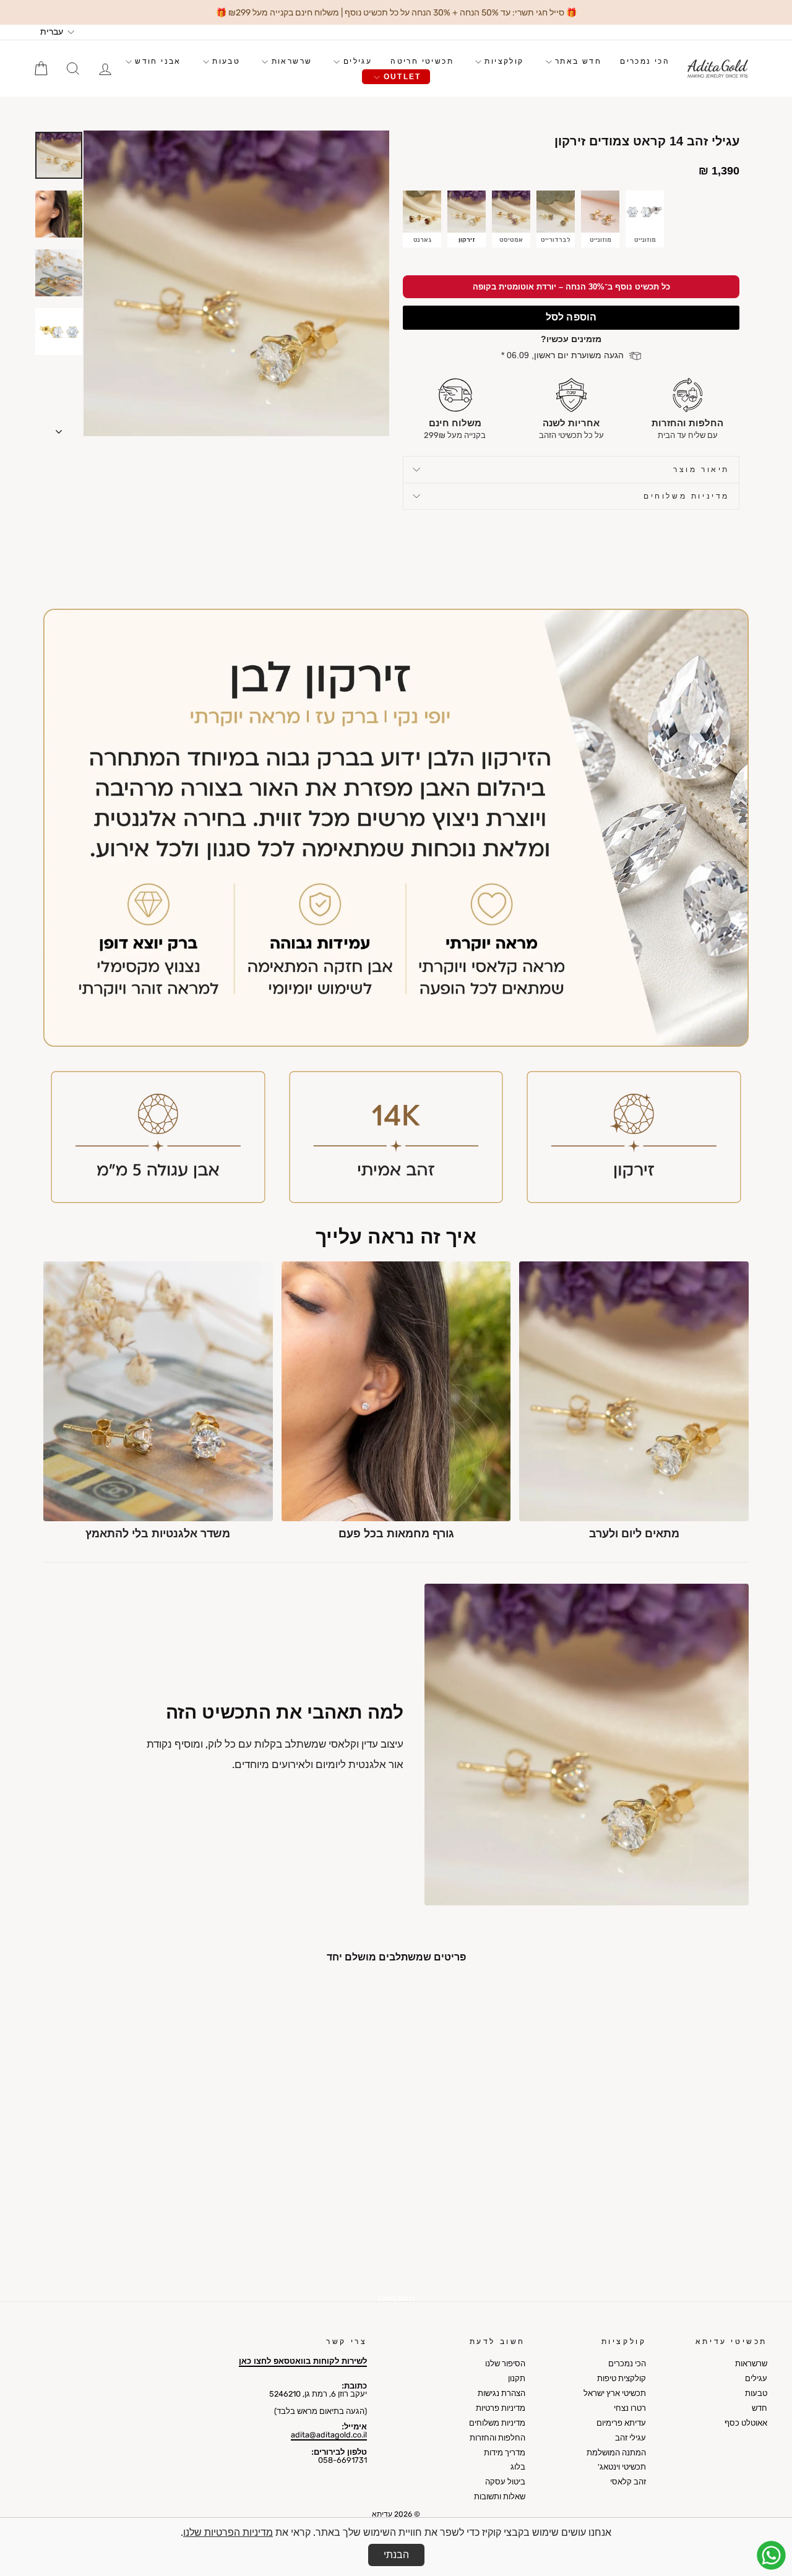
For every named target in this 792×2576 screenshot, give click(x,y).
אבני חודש (157, 61)
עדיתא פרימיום (621, 2423)
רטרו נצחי (630, 2408)
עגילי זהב (631, 2438)
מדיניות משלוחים (687, 496)
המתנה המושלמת (616, 2453)
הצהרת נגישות (501, 2393)
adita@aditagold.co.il (329, 2435)
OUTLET (401, 77)
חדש (760, 2408)
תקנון (517, 2378)
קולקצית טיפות (622, 2378)
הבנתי (396, 2555)
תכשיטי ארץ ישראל (615, 2393)
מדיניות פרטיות (501, 2408)
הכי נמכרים (645, 61)
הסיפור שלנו (505, 2363)
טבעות (225, 61)
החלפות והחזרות (497, 2438)
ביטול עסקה (505, 2482)
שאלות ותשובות (500, 2497)
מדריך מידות (505, 2453)
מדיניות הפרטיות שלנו (228, 2532)
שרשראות (290, 61)
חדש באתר (577, 61)
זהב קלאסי (628, 2482)
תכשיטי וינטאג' (622, 2467)
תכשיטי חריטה (422, 61)
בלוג (518, 2467)
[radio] (422, 219)
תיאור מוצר (701, 470)
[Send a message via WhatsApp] (771, 2555)
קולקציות (503, 61)
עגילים (356, 61)
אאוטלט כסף (746, 2423)
